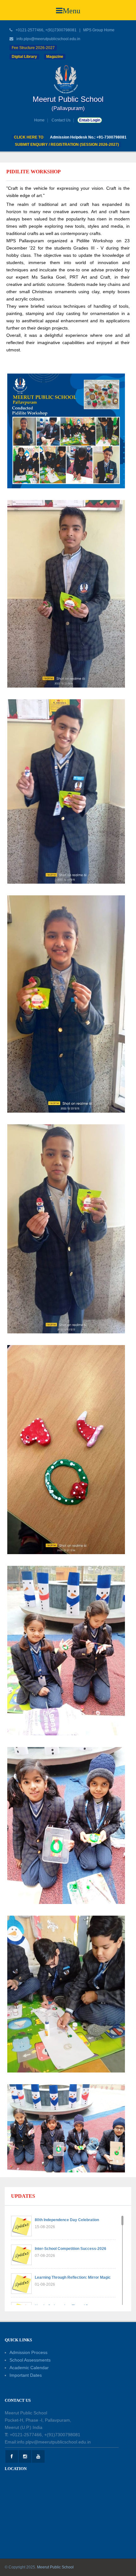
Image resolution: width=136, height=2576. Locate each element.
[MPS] (68, 79)
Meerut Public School (55, 2567)
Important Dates (26, 2375)
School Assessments (30, 2360)
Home (39, 120)
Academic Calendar (29, 2368)
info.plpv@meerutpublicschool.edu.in (48, 39)
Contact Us (61, 120)
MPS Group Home (99, 30)
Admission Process (28, 2352)
